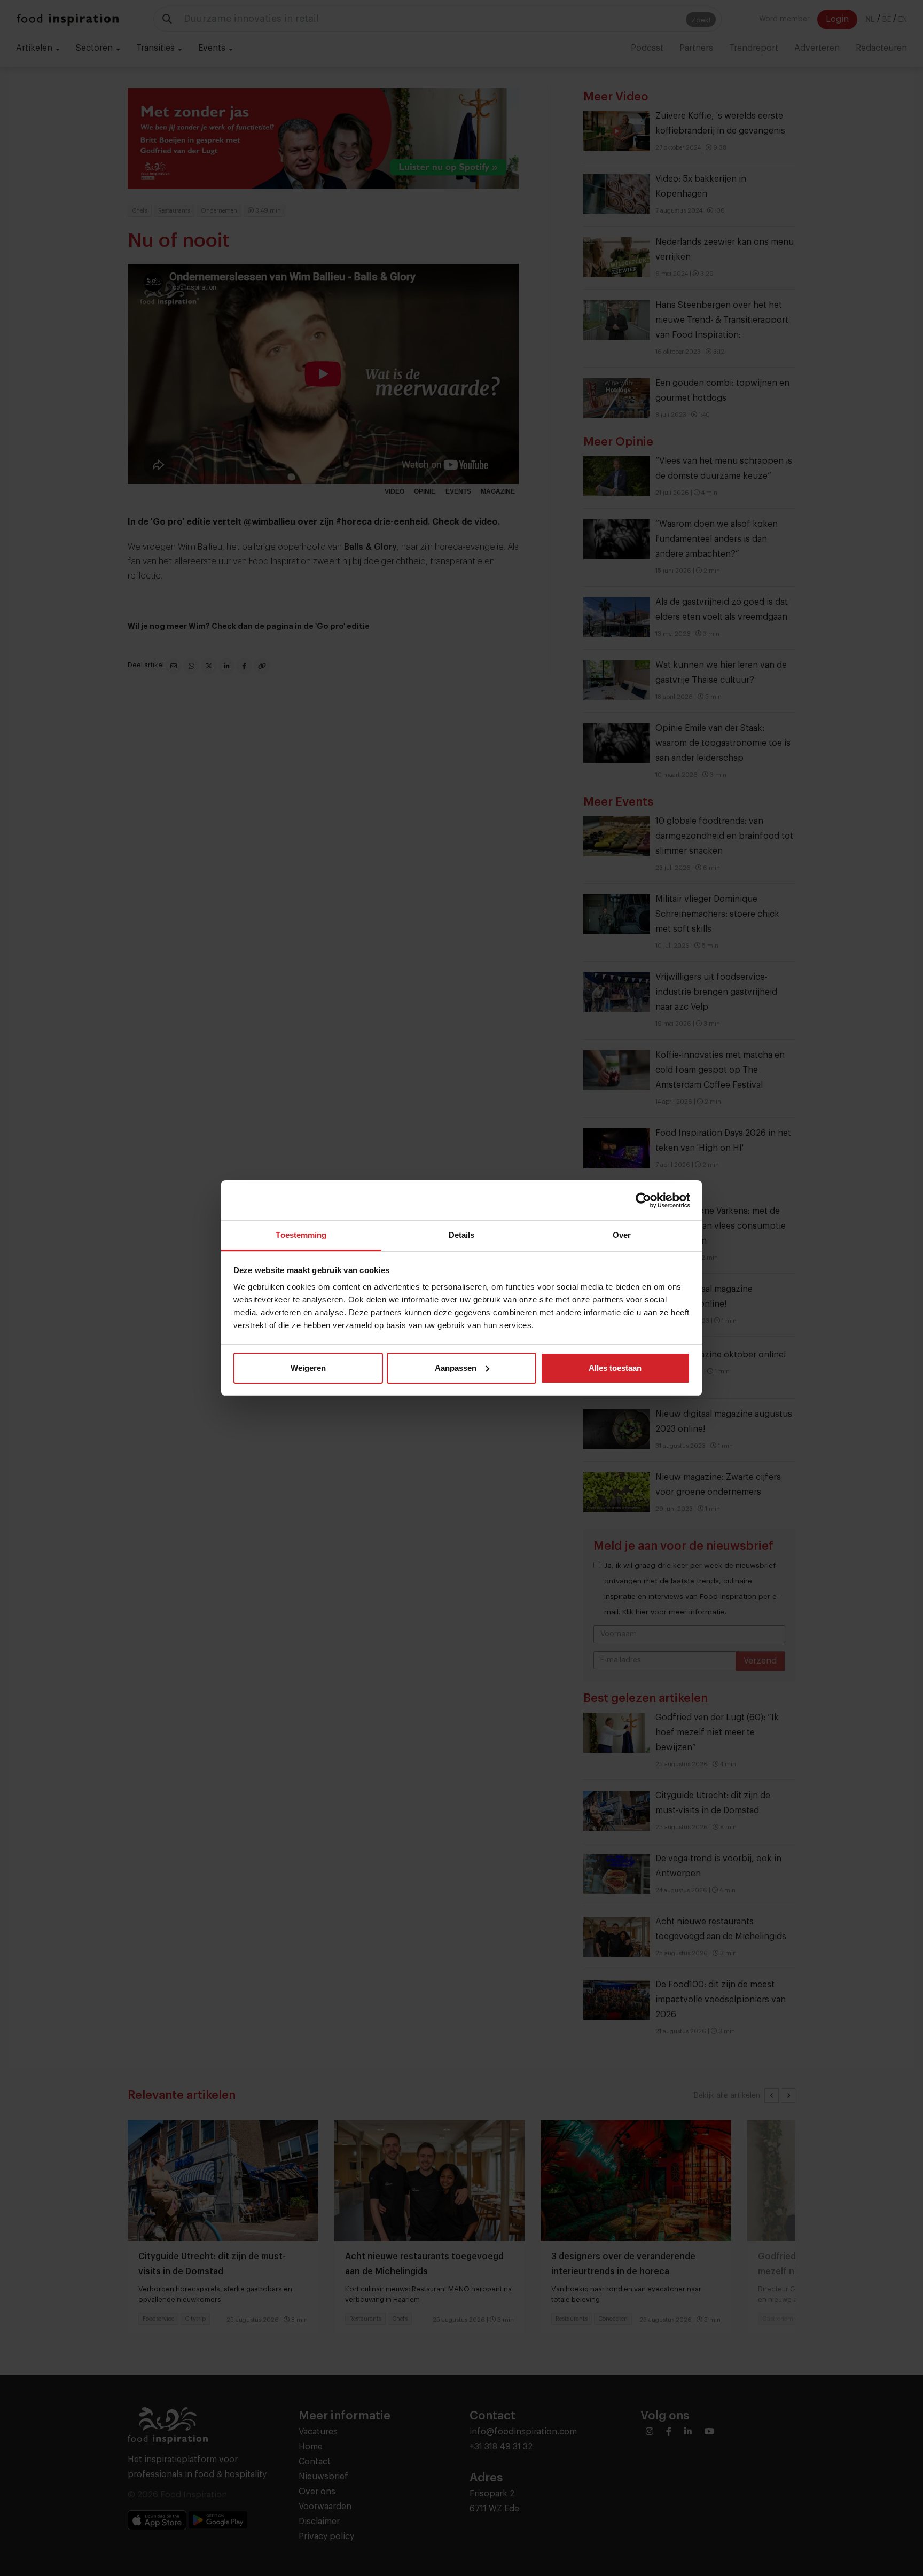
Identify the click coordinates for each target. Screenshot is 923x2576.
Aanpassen (456, 1368)
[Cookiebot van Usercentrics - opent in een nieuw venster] (643, 1200)
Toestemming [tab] (301, 1235)
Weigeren (308, 1368)
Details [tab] (462, 1235)
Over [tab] (622, 1235)
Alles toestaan (615, 1368)
